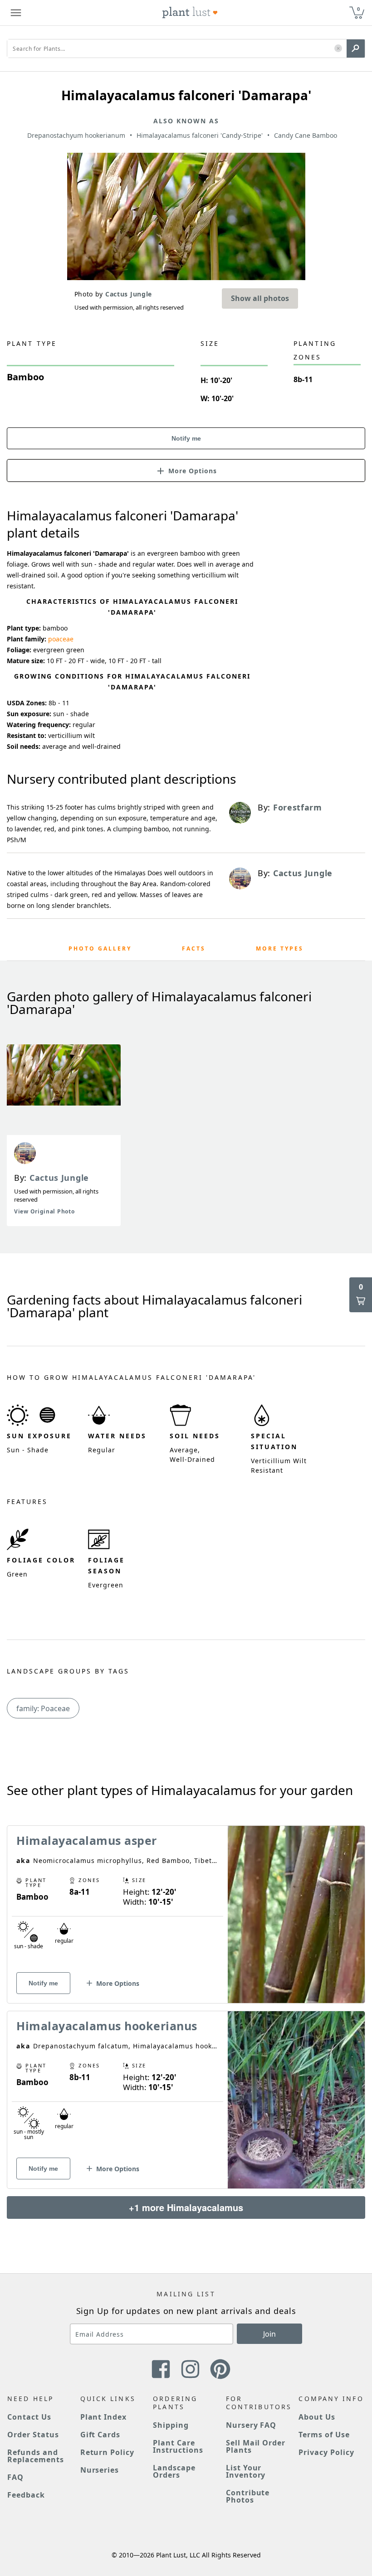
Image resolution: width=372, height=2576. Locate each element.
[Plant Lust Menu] (16, 13)
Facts (194, 948)
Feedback (26, 2495)
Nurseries (100, 2470)
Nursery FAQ (251, 2425)
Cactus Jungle (59, 1178)
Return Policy (107, 2452)
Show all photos (260, 298)
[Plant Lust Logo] (190, 13)
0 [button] (358, 9)
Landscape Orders (174, 2471)
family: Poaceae (43, 1708)
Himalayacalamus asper (87, 1840)
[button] (338, 49)
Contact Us (29, 2417)
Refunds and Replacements (36, 2456)
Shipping (171, 2425)
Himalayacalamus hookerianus (107, 2026)
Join (269, 2334)
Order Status (33, 2435)
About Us (317, 2417)
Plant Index (104, 2417)
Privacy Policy (326, 2452)
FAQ (15, 2477)
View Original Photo (44, 1211)
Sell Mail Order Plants (256, 2446)
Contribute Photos (248, 2496)
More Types (280, 948)
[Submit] (356, 49)
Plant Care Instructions (178, 2446)
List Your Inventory (246, 2471)
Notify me (186, 438)
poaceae (61, 639)
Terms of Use (324, 2435)
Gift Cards (100, 2435)
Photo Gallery (100, 948)
